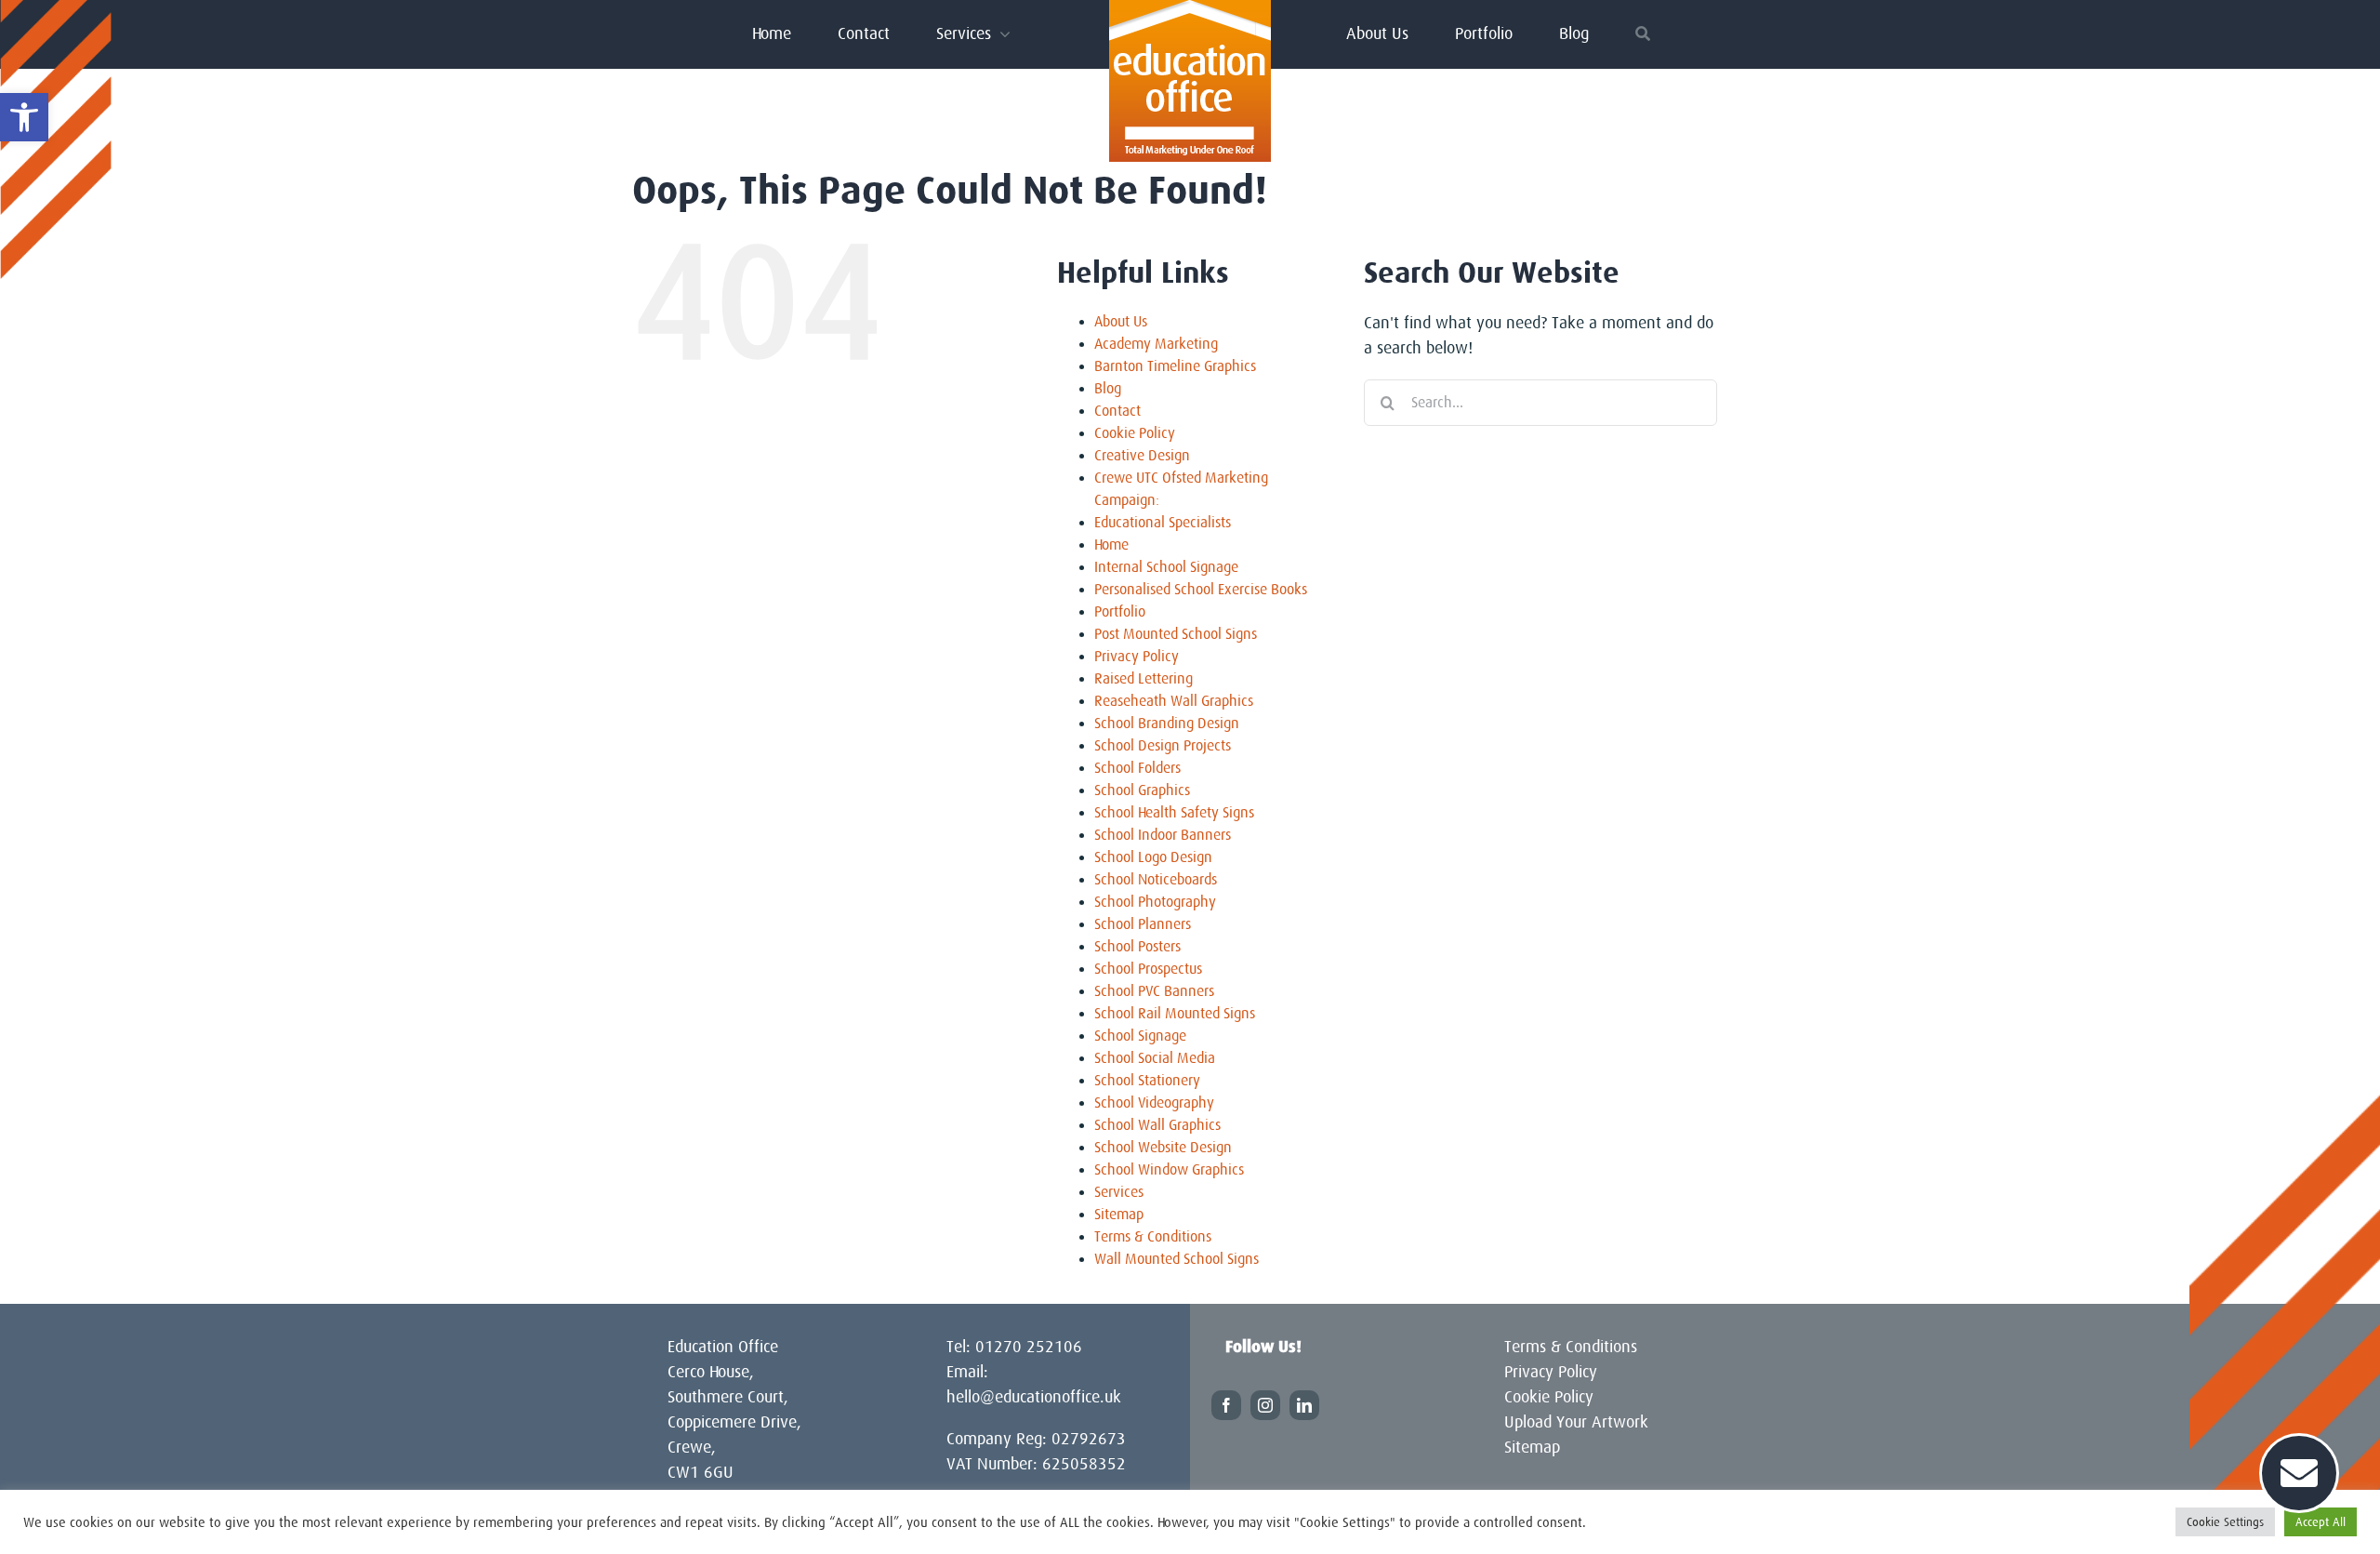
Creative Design (1142, 456)
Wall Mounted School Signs (1177, 1259)
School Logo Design (1153, 857)
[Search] (1643, 33)
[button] (24, 117)
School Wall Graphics (1157, 1125)
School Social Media (1155, 1058)
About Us (1121, 322)
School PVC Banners (1154, 991)
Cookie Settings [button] (2225, 1522)
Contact (1117, 411)
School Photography (1155, 902)
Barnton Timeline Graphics (1175, 366)
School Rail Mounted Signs (1175, 1014)
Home (1111, 545)
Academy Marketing (1156, 344)
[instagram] (1265, 1405)
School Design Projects (1163, 746)
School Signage (1140, 1036)
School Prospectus (1148, 969)
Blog (1108, 389)
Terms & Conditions (1153, 1237)
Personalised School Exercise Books (1201, 590)
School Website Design (1163, 1148)
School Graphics (1142, 790)
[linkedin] (1304, 1405)
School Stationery (1147, 1081)
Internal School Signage (1166, 567)
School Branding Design (1167, 724)
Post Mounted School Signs (1176, 634)
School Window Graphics (1169, 1170)
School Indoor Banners (1163, 835)
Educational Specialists (1163, 523)
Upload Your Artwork (1576, 1422)
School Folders (1137, 768)
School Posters (1137, 947)
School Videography (1154, 1103)
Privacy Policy (1137, 657)
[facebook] (1226, 1405)
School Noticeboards (1156, 880)
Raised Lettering (1144, 679)
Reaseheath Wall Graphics (1174, 701)
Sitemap (1119, 1215)
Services (1119, 1192)
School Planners (1143, 924)
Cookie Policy (1135, 433)
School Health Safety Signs (1174, 813)
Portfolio (1120, 612)
